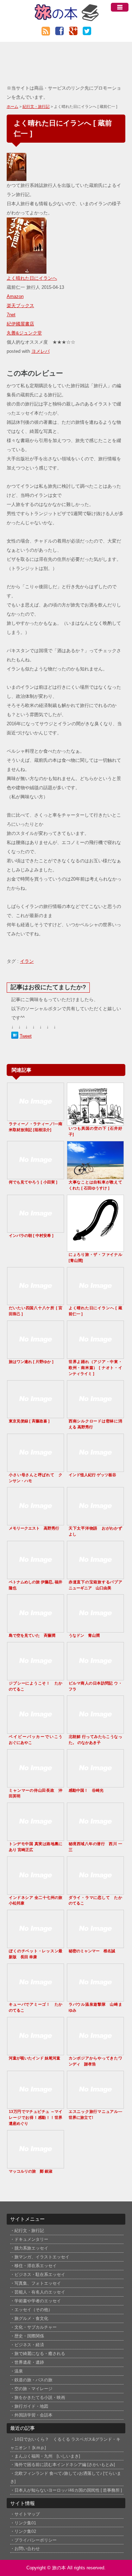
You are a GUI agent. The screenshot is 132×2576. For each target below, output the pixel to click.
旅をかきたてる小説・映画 (40, 2397)
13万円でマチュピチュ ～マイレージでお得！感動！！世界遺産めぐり (36, 2117)
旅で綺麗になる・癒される (40, 2354)
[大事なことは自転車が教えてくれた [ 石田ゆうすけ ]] (95, 1176)
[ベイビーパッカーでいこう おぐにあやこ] (36, 1730)
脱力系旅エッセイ (31, 2248)
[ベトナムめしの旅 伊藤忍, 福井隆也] (36, 1576)
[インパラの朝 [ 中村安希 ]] (36, 1229)
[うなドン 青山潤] (95, 1629)
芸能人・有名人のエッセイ (40, 2292)
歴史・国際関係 (29, 2336)
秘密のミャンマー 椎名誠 (92, 1951)
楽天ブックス (20, 306)
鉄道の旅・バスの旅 (33, 2380)
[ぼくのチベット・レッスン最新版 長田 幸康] (36, 1945)
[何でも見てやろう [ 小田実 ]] (36, 1176)
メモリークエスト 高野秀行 (34, 1528)
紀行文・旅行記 (36, 106)
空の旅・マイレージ (33, 2389)
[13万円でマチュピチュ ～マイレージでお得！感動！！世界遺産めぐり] (36, 2105)
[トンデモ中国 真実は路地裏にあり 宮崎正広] (36, 1838)
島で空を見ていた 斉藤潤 (32, 1635)
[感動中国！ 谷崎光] (95, 1784)
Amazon (15, 296)
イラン (27, 961)
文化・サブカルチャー (36, 2327)
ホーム (12, 106)
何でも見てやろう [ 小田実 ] (33, 1182)
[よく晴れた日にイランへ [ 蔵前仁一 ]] (95, 1302)
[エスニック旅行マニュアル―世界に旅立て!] (95, 2105)
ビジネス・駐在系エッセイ (40, 2275)
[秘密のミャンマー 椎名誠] (95, 1945)
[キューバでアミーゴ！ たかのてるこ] (36, 1998)
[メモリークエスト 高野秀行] (36, 1522)
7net (11, 315)
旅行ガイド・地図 (31, 2406)
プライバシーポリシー (36, 2540)
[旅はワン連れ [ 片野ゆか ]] (36, 1355)
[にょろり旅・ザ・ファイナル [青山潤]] (95, 1248)
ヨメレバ (40, 351)
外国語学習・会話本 (33, 2415)
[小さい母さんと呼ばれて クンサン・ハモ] (36, 1469)
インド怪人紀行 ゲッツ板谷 (92, 1475)
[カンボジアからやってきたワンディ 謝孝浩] (95, 2052)
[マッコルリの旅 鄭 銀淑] (36, 2165)
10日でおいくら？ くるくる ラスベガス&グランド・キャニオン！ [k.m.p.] (65, 2443)
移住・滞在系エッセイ (36, 2266)
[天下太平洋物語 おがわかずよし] (95, 1522)
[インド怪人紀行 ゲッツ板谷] (95, 1469)
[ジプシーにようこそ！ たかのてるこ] (36, 1677)
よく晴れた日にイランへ (32, 278)
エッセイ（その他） (33, 2310)
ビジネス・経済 (29, 2345)
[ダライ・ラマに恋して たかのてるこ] (95, 1891)
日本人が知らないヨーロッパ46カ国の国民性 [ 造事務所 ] (68, 2490)
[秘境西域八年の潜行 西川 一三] (95, 1838)
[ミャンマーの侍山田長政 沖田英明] (36, 1784)
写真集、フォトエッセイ (38, 2283)
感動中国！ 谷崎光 (86, 1790)
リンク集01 (25, 2523)
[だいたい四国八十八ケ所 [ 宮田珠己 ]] (36, 1302)
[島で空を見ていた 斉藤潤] (36, 1629)
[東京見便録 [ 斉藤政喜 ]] (36, 1415)
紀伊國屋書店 (20, 324)
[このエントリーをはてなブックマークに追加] (15, 1036)
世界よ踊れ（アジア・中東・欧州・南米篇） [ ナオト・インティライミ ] (95, 1368)
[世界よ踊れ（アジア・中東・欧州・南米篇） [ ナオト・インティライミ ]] (95, 1355)
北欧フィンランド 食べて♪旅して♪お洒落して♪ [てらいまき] (66, 2477)
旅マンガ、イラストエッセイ (42, 2257)
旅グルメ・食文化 (31, 2318)
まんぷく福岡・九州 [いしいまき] (47, 2456)
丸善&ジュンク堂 (24, 333)
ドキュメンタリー (31, 2239)
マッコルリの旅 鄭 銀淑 (31, 2171)
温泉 (19, 2371)
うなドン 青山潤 (84, 1635)
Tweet (26, 1036)
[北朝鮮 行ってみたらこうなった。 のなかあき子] (95, 1730)
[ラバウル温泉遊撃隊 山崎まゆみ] (95, 1998)
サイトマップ (27, 2514)
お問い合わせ (27, 2548)
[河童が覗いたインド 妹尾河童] (36, 2052)
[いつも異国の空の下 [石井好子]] (95, 1122)
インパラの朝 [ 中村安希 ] (31, 1235)
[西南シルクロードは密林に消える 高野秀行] (95, 1415)
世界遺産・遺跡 (29, 2362)
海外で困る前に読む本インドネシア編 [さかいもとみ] (65, 2464)
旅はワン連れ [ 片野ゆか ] (31, 1362)
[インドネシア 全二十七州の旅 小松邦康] (36, 1891)
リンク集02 (25, 2531)
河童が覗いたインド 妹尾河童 (34, 2058)
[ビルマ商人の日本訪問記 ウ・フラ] (95, 1677)
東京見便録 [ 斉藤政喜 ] (29, 1421)
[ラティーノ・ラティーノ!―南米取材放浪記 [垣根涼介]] (36, 1118)
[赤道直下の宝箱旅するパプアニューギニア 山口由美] (95, 1576)
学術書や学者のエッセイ (38, 2301)
